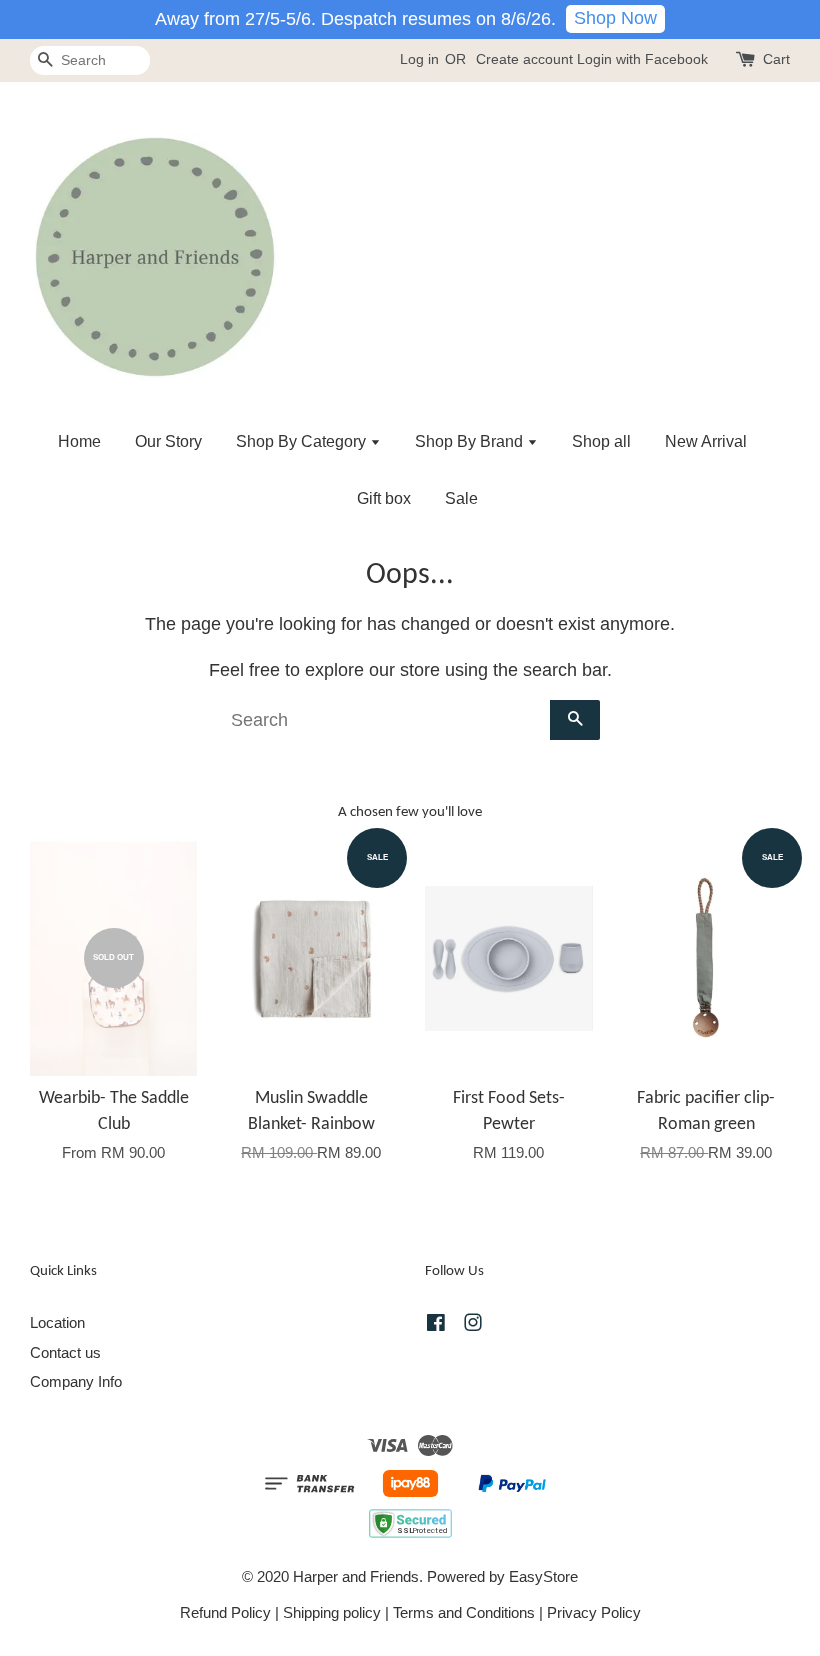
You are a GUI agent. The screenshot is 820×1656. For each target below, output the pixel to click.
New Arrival (706, 441)
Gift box (384, 498)
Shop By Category (303, 441)
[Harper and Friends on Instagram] (473, 1325)
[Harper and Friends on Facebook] (436, 1325)
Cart (776, 59)
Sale (461, 498)
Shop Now (615, 18)
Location (57, 1322)
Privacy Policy (594, 1612)
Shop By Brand (471, 441)
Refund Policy (225, 1612)
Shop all (601, 441)
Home (79, 441)
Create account (524, 59)
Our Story (168, 441)
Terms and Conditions (464, 1612)
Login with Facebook (642, 59)
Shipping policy (332, 1612)
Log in (419, 59)
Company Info (76, 1381)
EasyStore (543, 1576)
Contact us (65, 1352)
